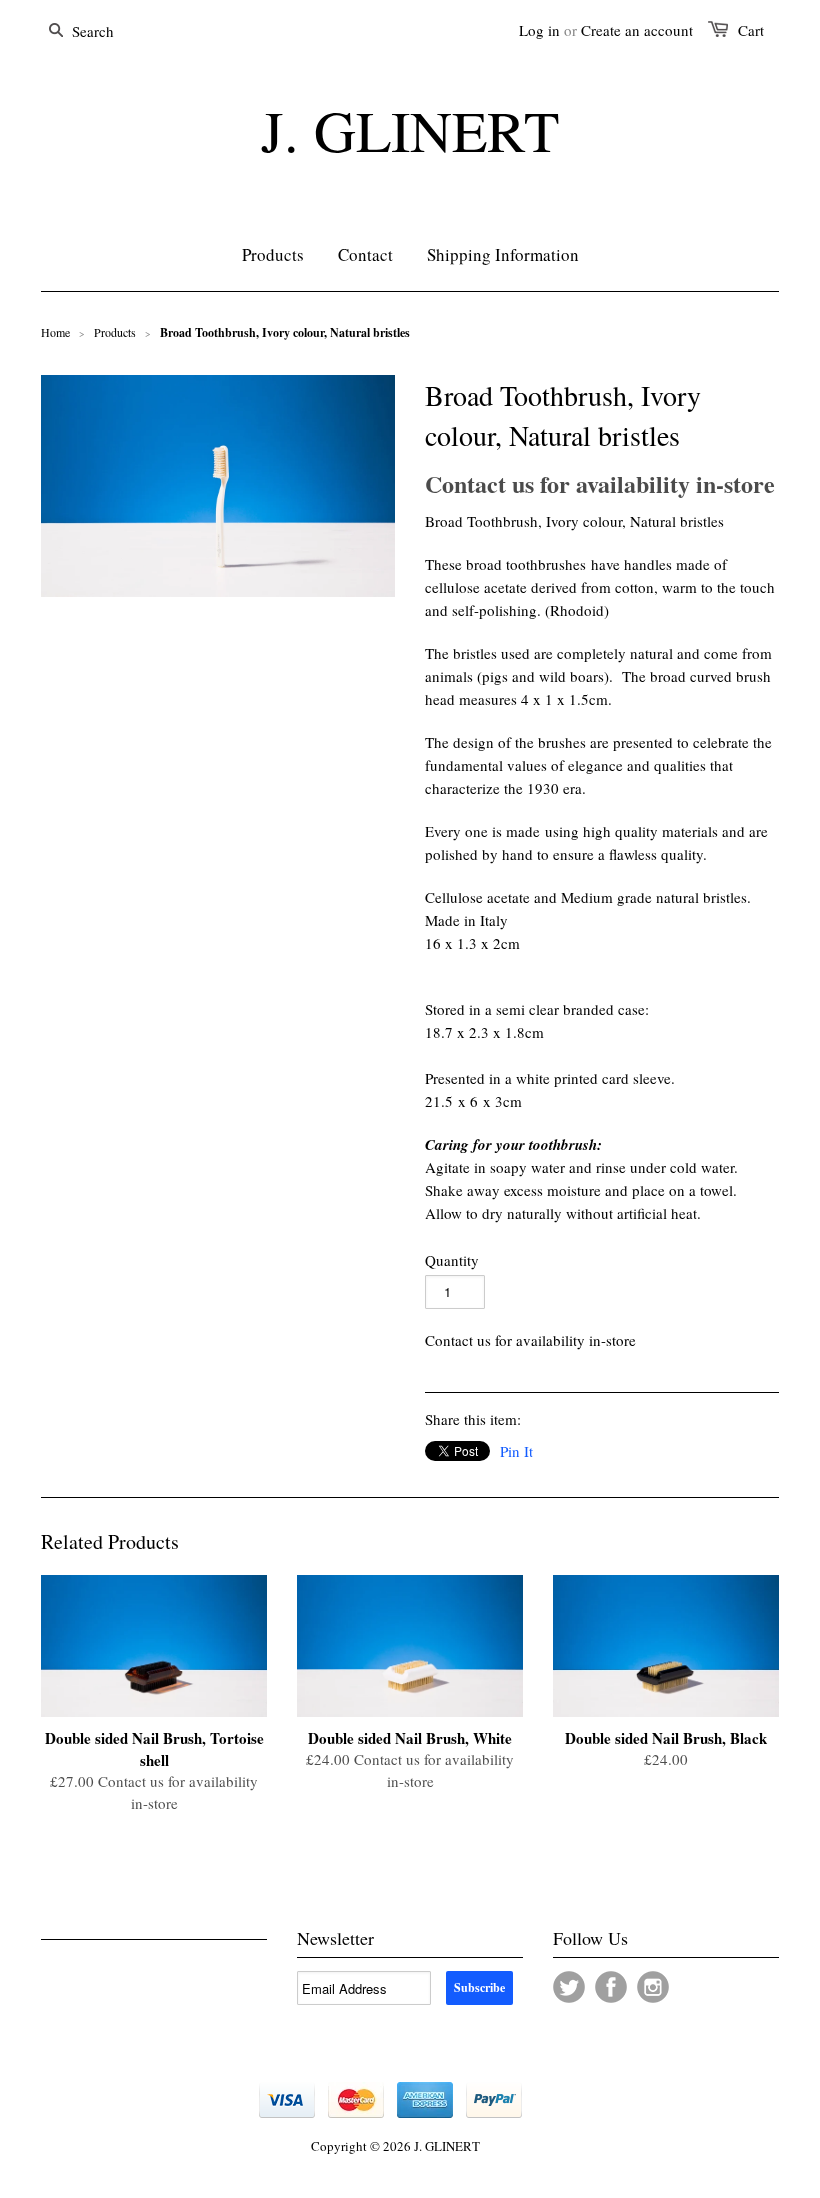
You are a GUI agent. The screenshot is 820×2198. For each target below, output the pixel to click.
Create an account (637, 30)
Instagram (653, 1987)
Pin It (516, 1451)
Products (115, 332)
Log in (539, 30)
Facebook (611, 1987)
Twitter (569, 1987)
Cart (751, 30)
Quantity (452, 1260)
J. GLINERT (410, 130)
